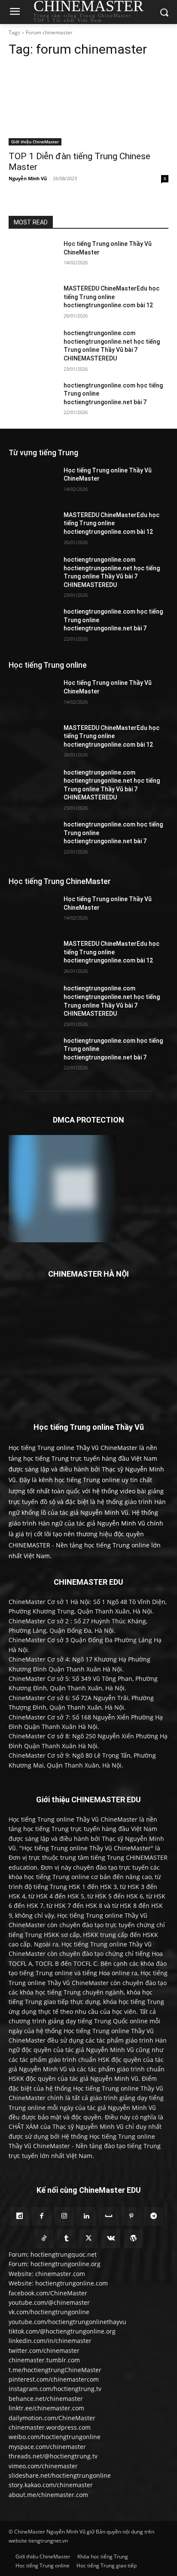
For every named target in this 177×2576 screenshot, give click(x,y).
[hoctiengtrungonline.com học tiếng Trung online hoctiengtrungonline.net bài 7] (33, 398)
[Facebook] (42, 2216)
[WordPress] (133, 2239)
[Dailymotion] (19, 2216)
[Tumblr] (66, 2239)
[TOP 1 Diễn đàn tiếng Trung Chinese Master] (88, 106)
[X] (88, 2239)
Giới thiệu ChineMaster (35, 142)
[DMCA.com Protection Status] (62, 1240)
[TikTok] (44, 2239)
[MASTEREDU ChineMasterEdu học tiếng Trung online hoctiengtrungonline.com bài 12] (33, 301)
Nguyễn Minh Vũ (28, 178)
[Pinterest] (131, 2216)
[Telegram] (153, 2216)
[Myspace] (109, 2216)
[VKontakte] (111, 2239)
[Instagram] (64, 2216)
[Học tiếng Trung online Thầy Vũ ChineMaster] (33, 257)
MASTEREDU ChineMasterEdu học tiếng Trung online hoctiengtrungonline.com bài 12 (111, 297)
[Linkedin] (86, 2216)
